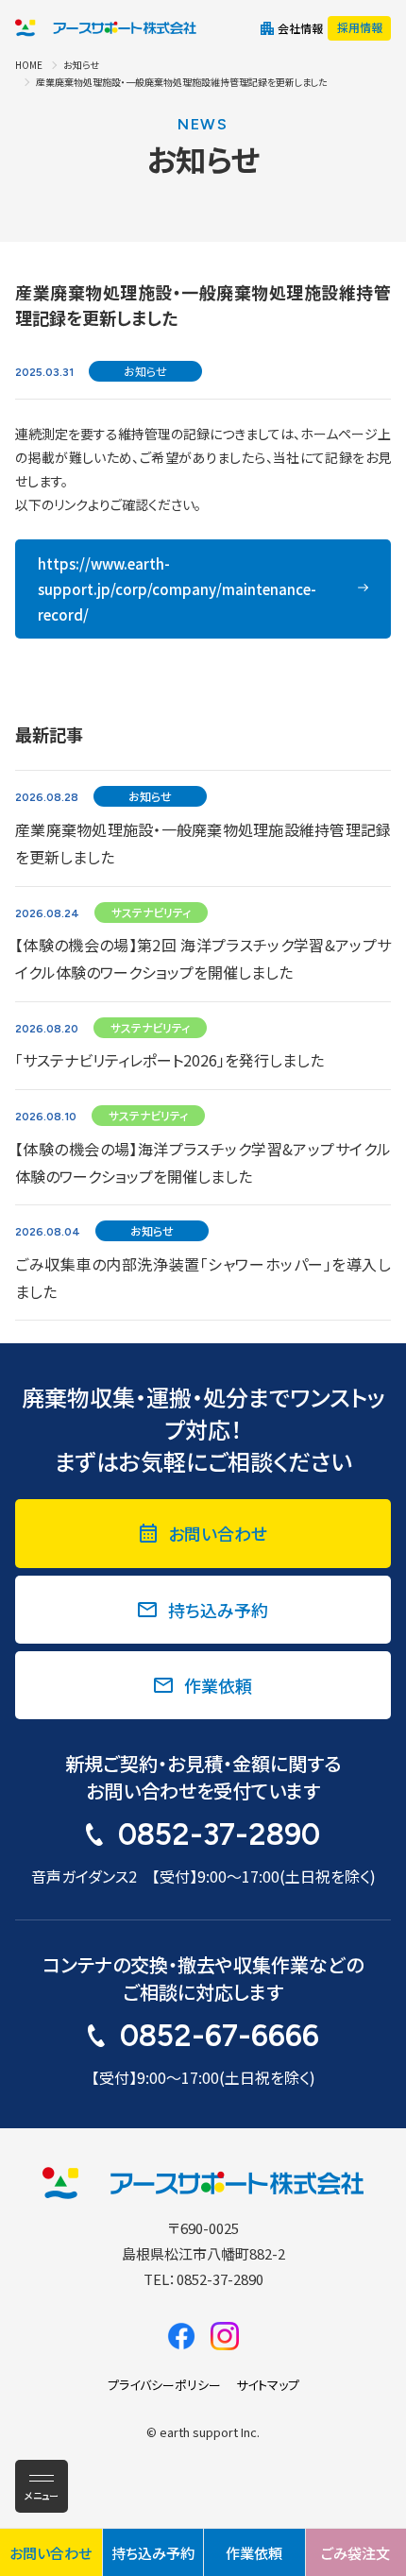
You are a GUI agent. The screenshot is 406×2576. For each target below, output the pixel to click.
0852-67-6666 (220, 2036)
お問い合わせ (218, 1533)
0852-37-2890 (219, 1834)
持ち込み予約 (218, 1610)
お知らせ (81, 65)
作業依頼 (218, 1685)
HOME (29, 65)
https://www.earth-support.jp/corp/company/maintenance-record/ (177, 589)
